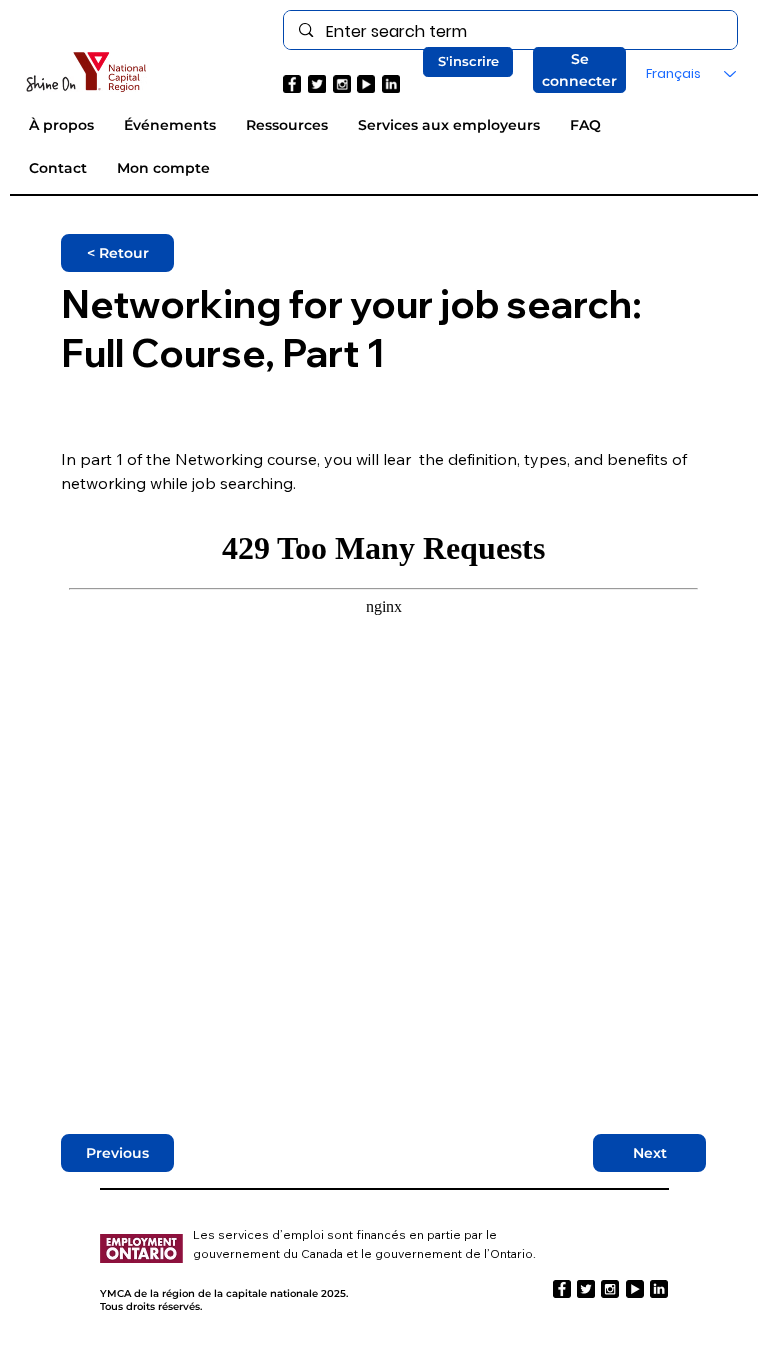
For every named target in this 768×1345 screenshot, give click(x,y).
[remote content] (383, 797)
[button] (468, 62)
